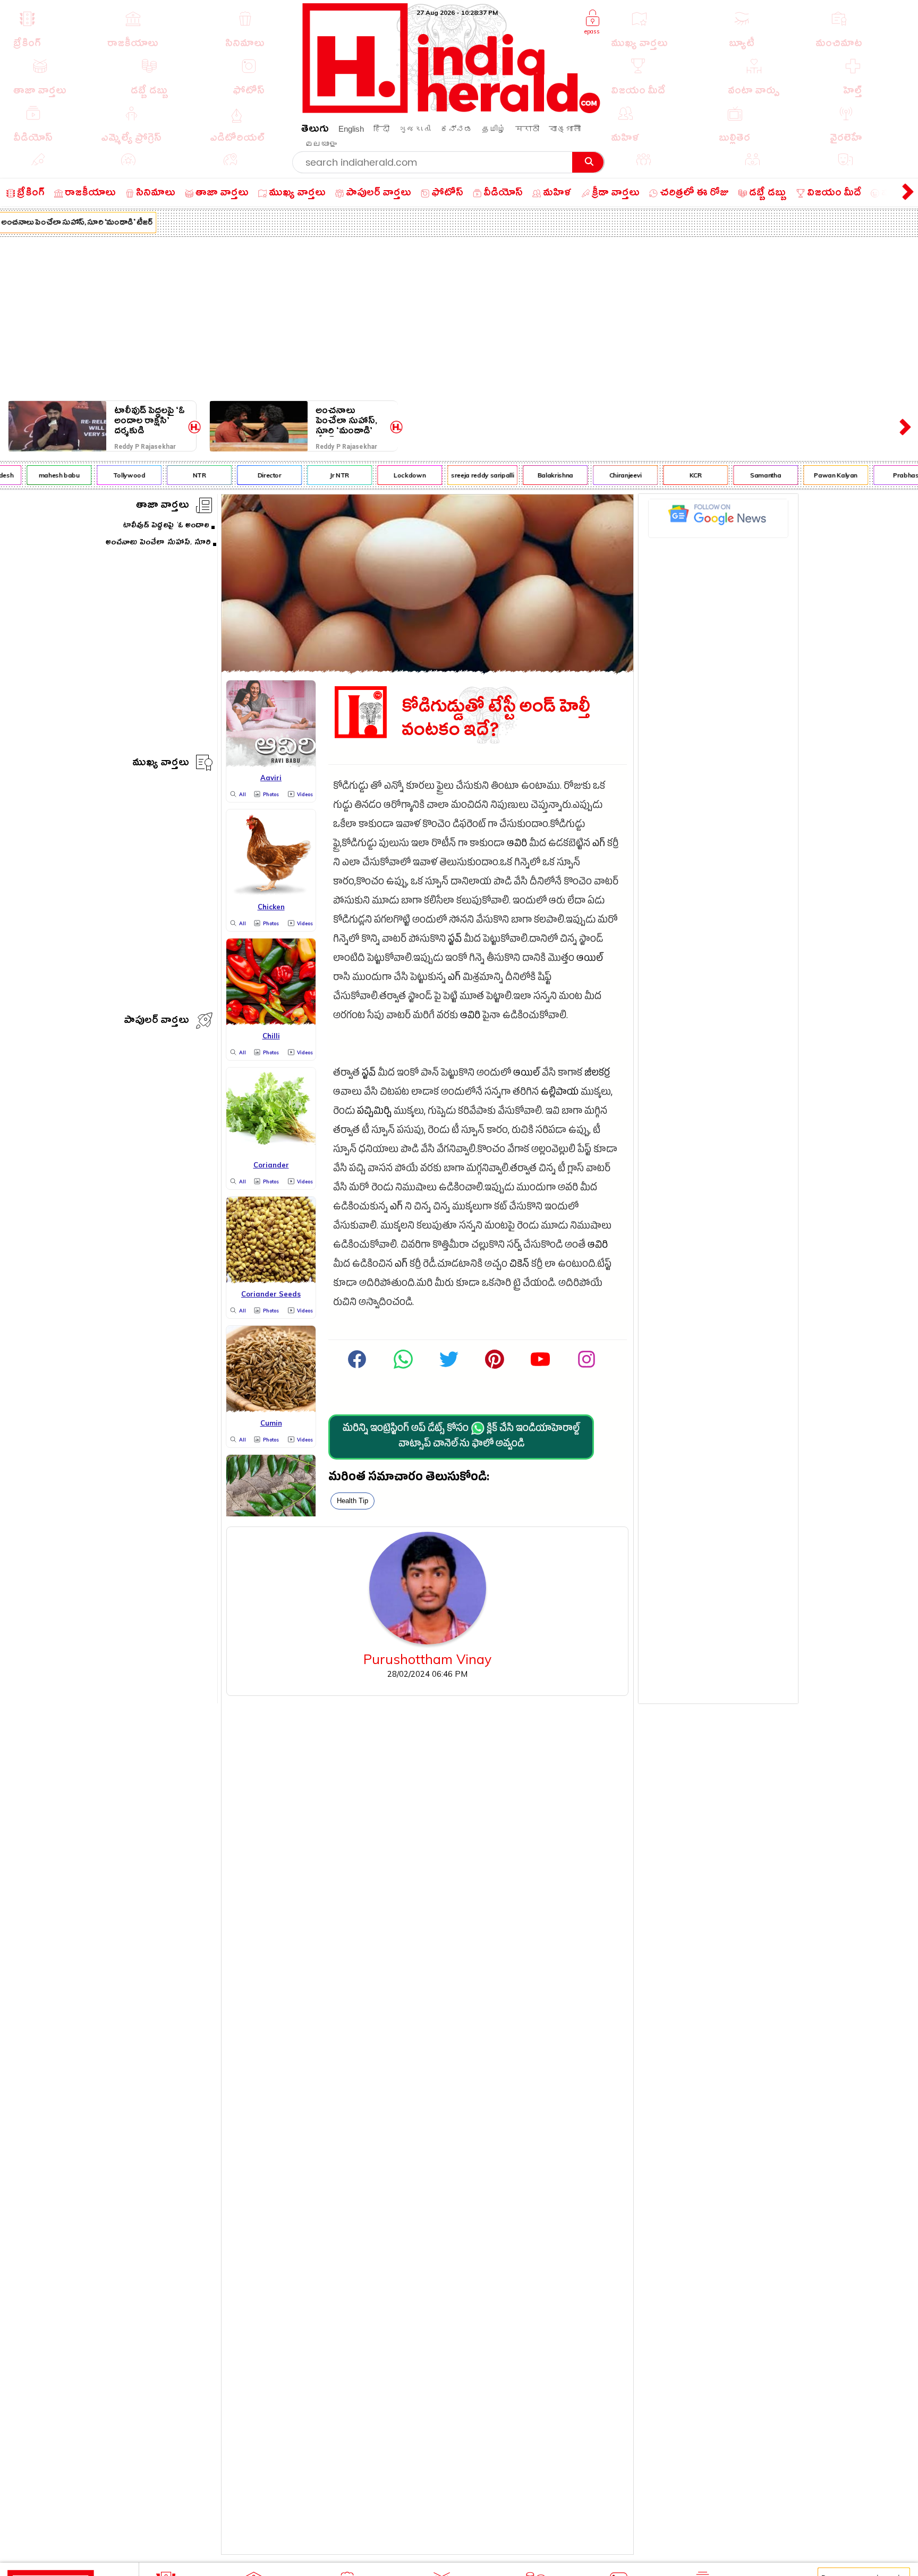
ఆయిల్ (590, 959)
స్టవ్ (455, 940)
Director (246, 475)
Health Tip (352, 1501)
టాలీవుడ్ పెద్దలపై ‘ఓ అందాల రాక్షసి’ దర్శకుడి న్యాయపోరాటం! (150, 421)
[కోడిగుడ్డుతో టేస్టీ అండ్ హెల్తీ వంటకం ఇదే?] (427, 669)
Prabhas (883, 475)
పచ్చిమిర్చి (374, 1112)
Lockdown (387, 475)
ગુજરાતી (415, 129)
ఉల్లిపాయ (560, 1093)
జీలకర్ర (597, 1074)
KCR (672, 475)
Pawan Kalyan (813, 475)
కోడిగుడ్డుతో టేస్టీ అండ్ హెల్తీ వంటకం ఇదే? (496, 719)
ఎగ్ (599, 845)
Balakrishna (532, 475)
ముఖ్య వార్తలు (161, 764)
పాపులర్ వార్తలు (156, 1022)
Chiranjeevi (602, 475)
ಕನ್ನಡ (456, 129)
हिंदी (381, 129)
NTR (176, 475)
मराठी (527, 129)
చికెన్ (519, 1265)
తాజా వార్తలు (163, 506)
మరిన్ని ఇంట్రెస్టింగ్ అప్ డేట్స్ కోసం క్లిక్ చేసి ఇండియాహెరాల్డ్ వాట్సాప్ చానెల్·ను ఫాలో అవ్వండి (461, 1437)
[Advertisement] (459, 317)
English (351, 129)
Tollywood (106, 475)
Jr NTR (317, 475)
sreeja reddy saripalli (460, 475)
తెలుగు (315, 130)
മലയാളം (321, 144)
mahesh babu (36, 475)
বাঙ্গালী (565, 129)
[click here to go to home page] (452, 110)
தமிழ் (494, 129)
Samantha (743, 475)
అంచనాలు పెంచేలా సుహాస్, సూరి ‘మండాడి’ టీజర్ (346, 421)
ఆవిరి (517, 845)
